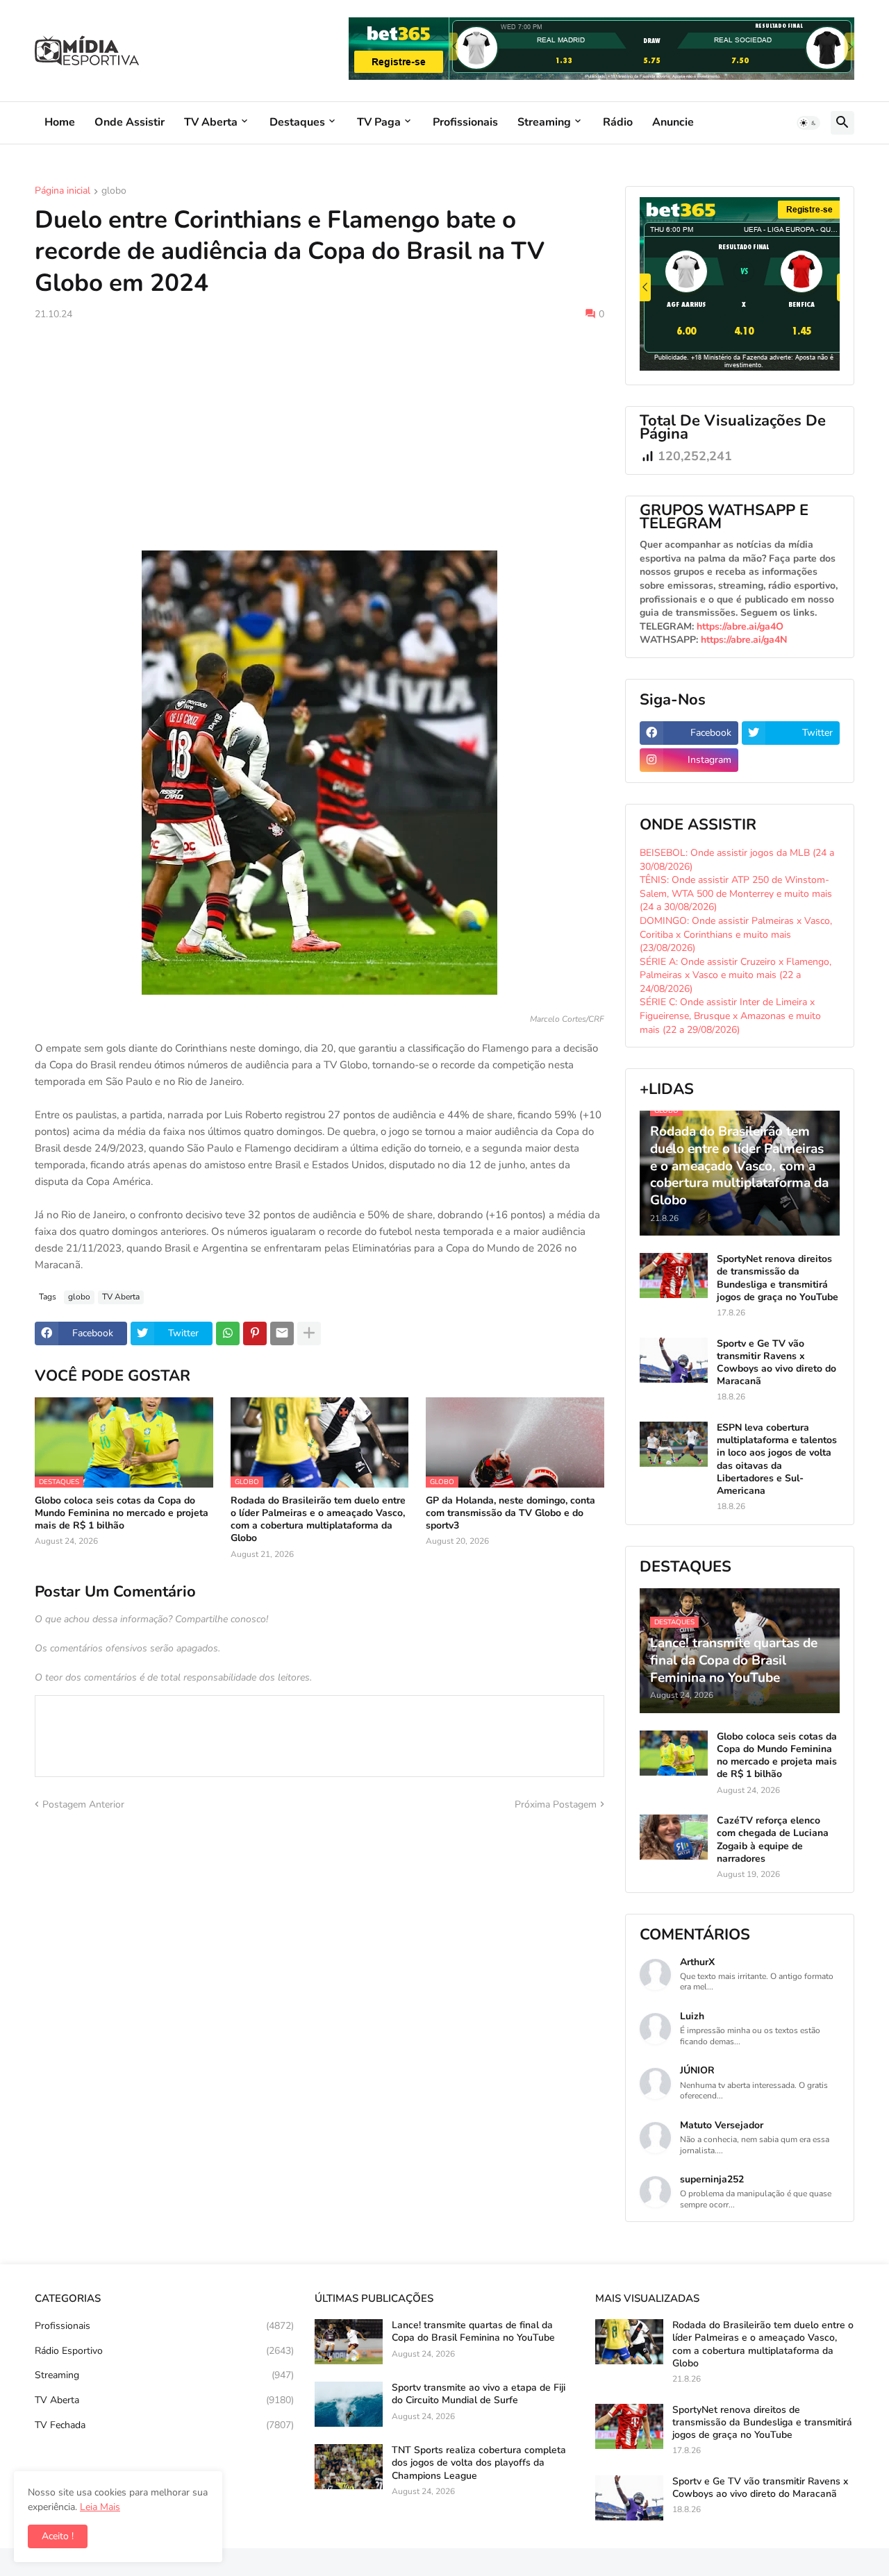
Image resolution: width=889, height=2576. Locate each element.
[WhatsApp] (228, 1333)
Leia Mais (100, 2507)
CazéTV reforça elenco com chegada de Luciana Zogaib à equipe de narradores (773, 1840)
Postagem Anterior (83, 1804)
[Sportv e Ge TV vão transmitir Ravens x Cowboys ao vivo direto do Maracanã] (674, 1360)
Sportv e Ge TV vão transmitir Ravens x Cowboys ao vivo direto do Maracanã (776, 1363)
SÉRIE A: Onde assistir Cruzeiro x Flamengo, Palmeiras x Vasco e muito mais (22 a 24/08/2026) (736, 975)
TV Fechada (164, 2425)
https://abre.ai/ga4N (744, 640)
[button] (808, 123)
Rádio (618, 122)
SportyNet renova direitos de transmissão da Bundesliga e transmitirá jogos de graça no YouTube (778, 1278)
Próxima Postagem (556, 1804)
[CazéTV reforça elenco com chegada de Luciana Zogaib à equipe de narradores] (674, 1837)
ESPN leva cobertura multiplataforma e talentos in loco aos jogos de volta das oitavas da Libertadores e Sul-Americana (777, 1459)
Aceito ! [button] (58, 2536)
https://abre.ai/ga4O (740, 626)
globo (114, 192)
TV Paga (379, 122)
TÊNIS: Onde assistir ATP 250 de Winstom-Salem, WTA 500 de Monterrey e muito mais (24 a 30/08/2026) (736, 893)
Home (60, 122)
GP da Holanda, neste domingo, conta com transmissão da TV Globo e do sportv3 (510, 1513)
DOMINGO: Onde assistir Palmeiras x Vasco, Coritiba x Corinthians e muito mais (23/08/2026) (736, 934)
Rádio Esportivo (164, 2351)
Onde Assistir (130, 122)
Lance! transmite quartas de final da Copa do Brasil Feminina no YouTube (473, 2332)
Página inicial (63, 192)
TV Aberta (211, 122)
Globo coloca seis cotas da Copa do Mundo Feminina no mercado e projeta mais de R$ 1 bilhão (122, 1513)
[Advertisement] (319, 436)
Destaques (297, 122)
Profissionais (465, 122)
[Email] (282, 1333)
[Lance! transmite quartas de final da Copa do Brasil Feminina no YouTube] (349, 2342)
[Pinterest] (255, 1333)
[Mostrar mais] (309, 1333)
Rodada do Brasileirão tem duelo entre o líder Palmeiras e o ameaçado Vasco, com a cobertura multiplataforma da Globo (318, 1520)
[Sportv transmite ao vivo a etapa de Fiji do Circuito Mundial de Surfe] (349, 2404)
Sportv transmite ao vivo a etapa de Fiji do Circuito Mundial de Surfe (479, 2394)
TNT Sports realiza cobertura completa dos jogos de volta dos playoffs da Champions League (479, 2463)
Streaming (544, 122)
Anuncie (673, 122)
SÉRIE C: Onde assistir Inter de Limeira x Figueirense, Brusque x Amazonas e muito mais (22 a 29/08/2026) (730, 1016)
